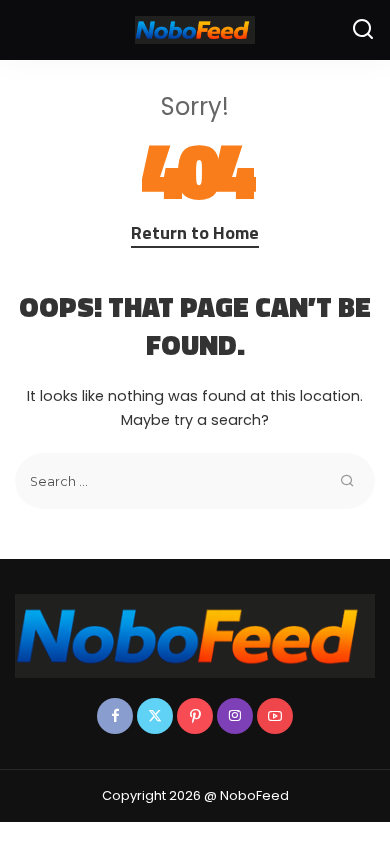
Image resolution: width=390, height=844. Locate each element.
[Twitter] (155, 716)
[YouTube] (275, 716)
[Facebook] (115, 716)
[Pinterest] (195, 716)
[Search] (363, 30)
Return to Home (195, 232)
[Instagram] (235, 716)
